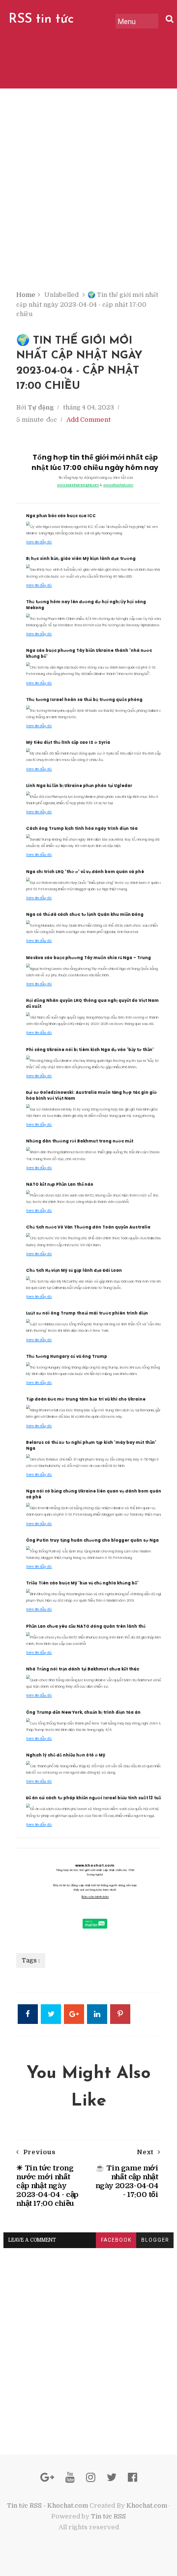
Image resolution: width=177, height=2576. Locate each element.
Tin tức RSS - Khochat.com (47, 2505)
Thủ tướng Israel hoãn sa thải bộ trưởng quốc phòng (84, 700)
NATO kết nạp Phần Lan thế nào (60, 1185)
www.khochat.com (118, 485)
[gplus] (47, 2477)
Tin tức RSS (108, 2516)
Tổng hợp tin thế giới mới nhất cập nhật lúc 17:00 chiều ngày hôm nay (95, 462)
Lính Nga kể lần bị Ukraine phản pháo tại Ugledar (79, 786)
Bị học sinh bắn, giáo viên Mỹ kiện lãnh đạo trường (81, 559)
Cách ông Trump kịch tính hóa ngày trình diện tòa (82, 829)
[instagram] (91, 2477)
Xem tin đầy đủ (39, 542)
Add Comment (88, 420)
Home (26, 295)
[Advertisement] (88, 197)
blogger (155, 2240)
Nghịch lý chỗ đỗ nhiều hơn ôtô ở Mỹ (66, 1755)
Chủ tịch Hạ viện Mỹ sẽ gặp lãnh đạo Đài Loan (74, 1271)
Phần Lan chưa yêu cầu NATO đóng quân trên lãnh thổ (86, 1626)
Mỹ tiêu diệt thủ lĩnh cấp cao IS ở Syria (68, 743)
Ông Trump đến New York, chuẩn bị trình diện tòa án (83, 1712)
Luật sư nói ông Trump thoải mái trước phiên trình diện (87, 1313)
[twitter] (112, 2477)
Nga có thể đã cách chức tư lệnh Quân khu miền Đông (85, 915)
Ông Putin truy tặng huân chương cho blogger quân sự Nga (92, 1540)
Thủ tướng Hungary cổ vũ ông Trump (67, 1357)
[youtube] (70, 2477)
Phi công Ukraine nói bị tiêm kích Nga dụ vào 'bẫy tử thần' (90, 1050)
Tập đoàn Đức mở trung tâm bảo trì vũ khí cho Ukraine (86, 1399)
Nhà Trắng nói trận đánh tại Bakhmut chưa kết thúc (83, 1669)
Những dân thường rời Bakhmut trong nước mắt (80, 1141)
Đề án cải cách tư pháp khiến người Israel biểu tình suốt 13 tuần (95, 1798)
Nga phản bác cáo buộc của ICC (61, 516)
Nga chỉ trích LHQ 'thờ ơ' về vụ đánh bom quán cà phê (85, 872)
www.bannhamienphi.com (78, 485)
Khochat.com (147, 2505)
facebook (116, 2240)
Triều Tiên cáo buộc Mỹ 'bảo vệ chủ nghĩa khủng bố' (82, 1583)
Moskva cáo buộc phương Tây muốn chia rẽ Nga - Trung (88, 958)
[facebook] (133, 2477)
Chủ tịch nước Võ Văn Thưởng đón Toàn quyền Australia (88, 1227)
